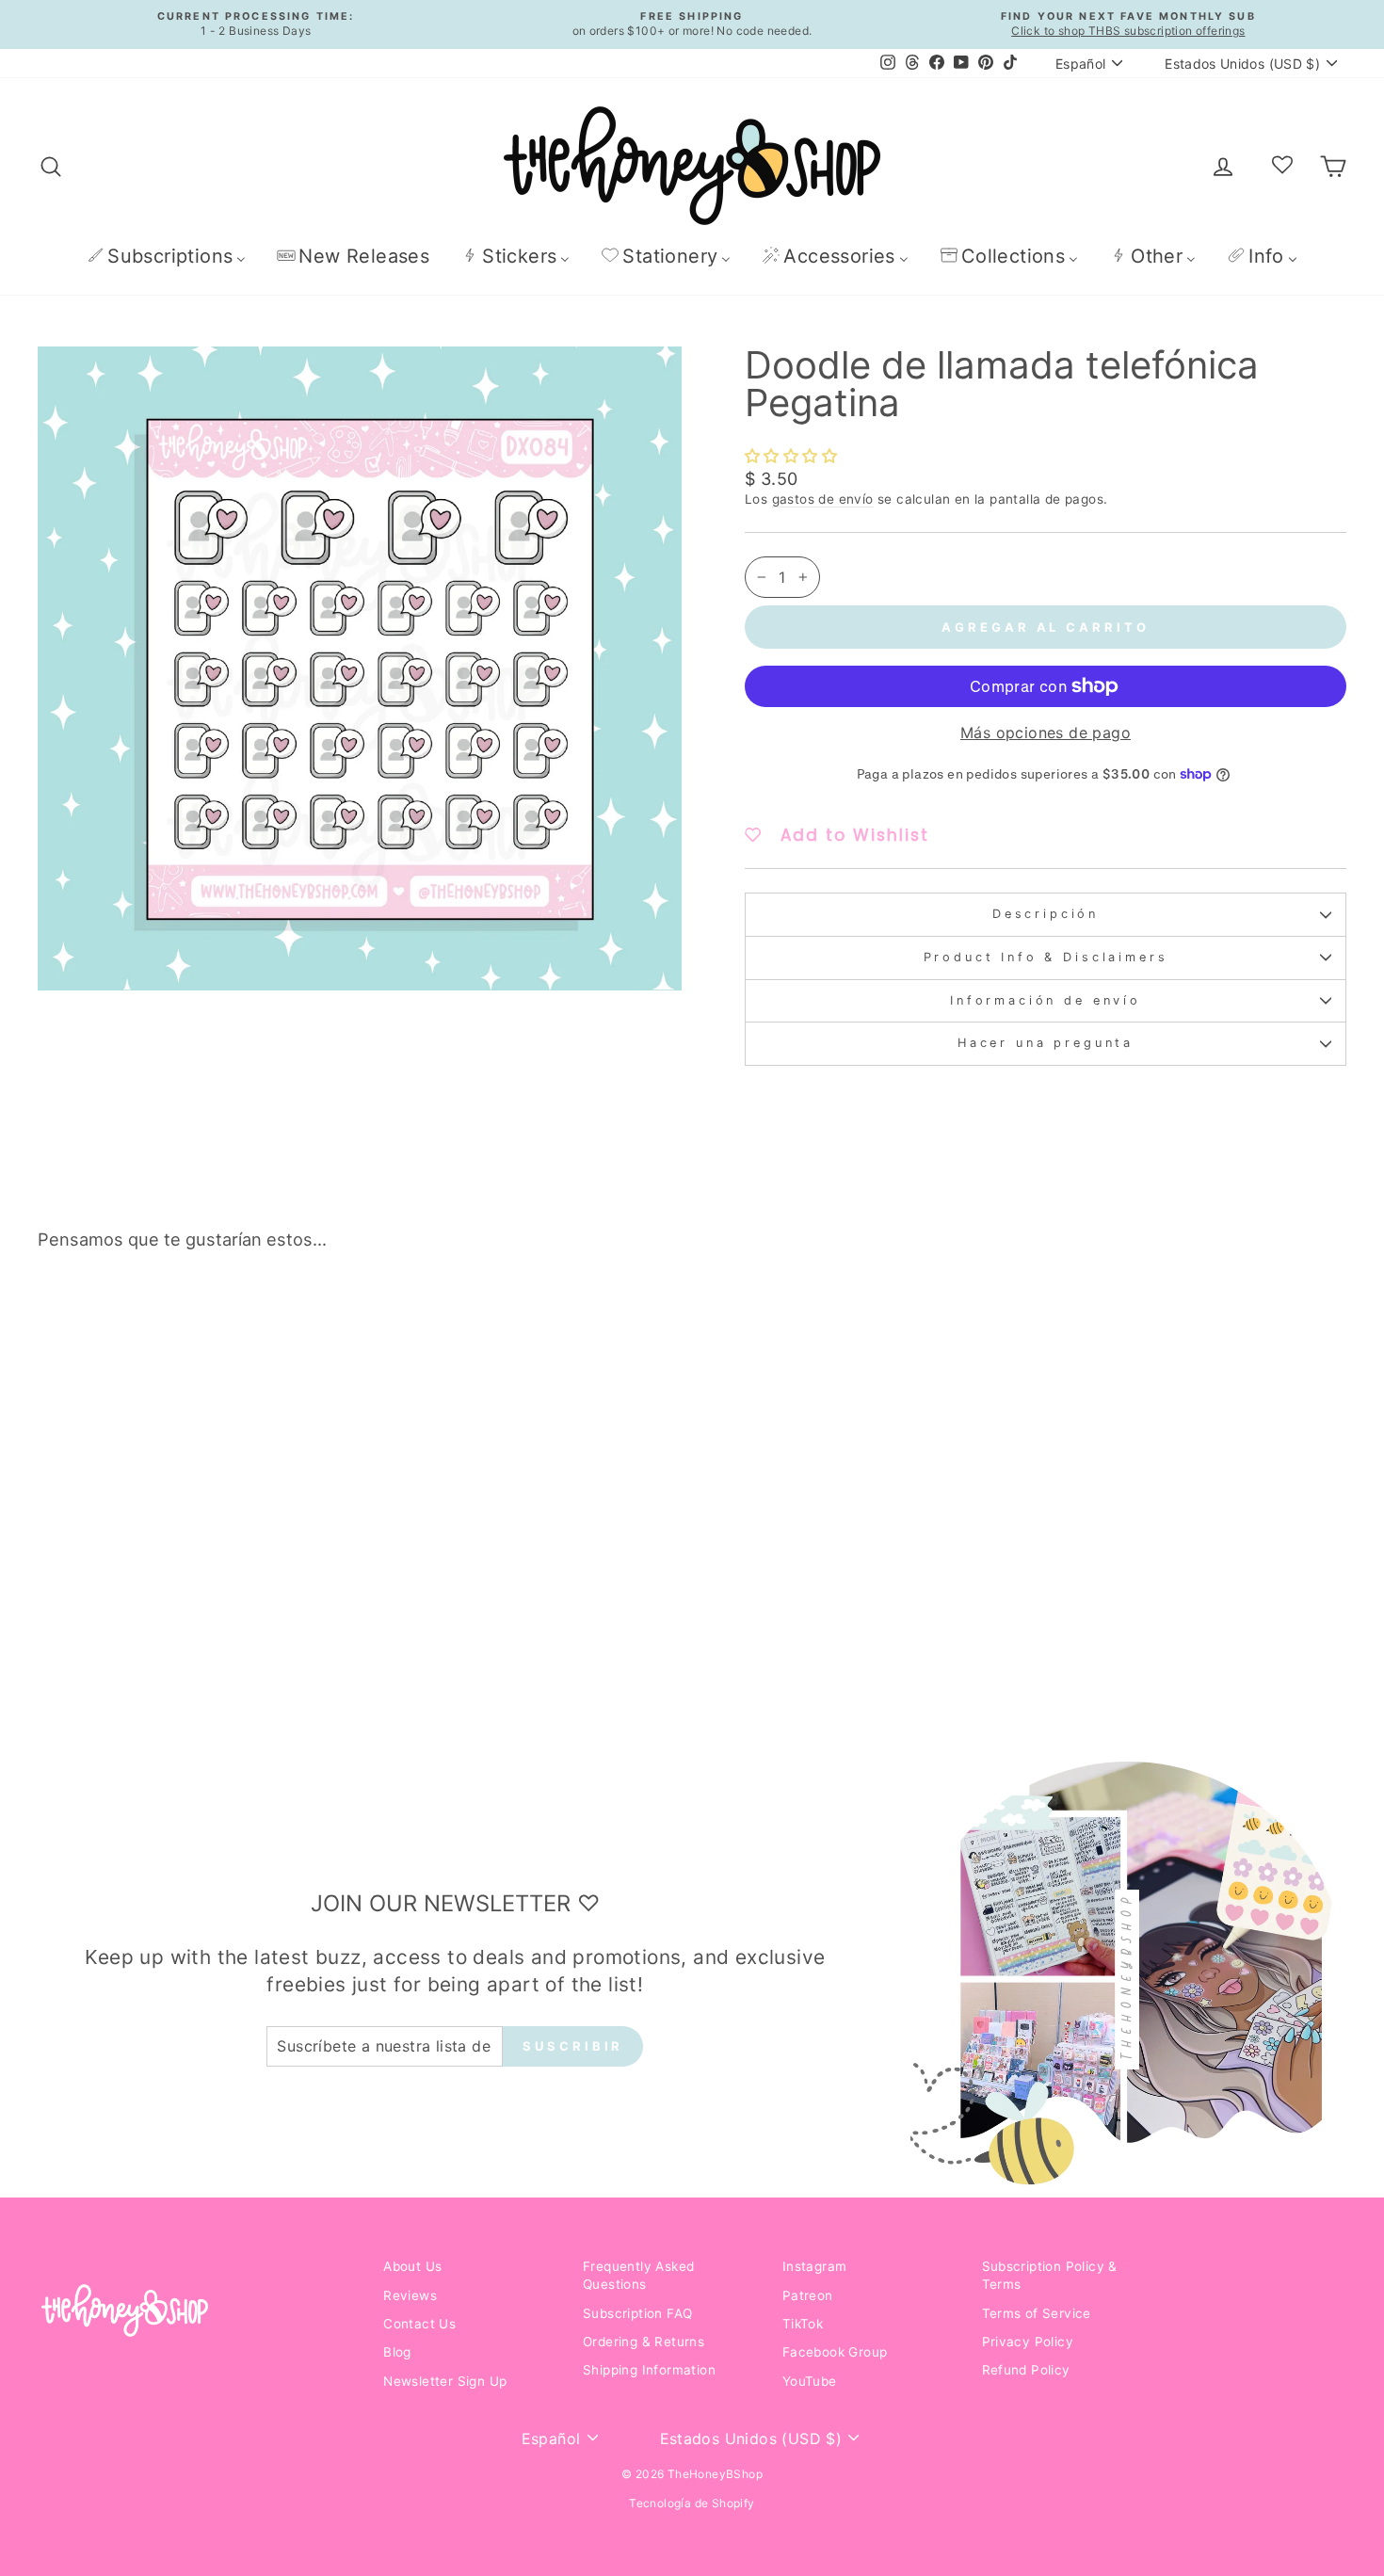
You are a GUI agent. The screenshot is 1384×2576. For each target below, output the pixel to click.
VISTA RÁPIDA (193, 1586)
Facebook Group (835, 2352)
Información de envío (1046, 1000)
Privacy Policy (1028, 2342)
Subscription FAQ (637, 2313)
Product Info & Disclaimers (1046, 957)
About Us (412, 2266)
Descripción (1046, 914)
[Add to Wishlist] (326, 1318)
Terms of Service (1037, 2313)
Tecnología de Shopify (692, 2503)
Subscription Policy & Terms (1050, 2275)
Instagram (815, 2266)
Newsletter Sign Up (445, 2381)
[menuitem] (166, 256)
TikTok (803, 2324)
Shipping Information (649, 2370)
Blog (397, 2352)
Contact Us (419, 2324)
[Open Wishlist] (1282, 166)
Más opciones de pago (1046, 733)
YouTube (810, 2381)
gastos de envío (823, 499)
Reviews (410, 2295)
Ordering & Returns (644, 2342)
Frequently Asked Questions (638, 2275)
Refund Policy (1026, 2370)
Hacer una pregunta (1046, 1043)
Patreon (808, 2295)
